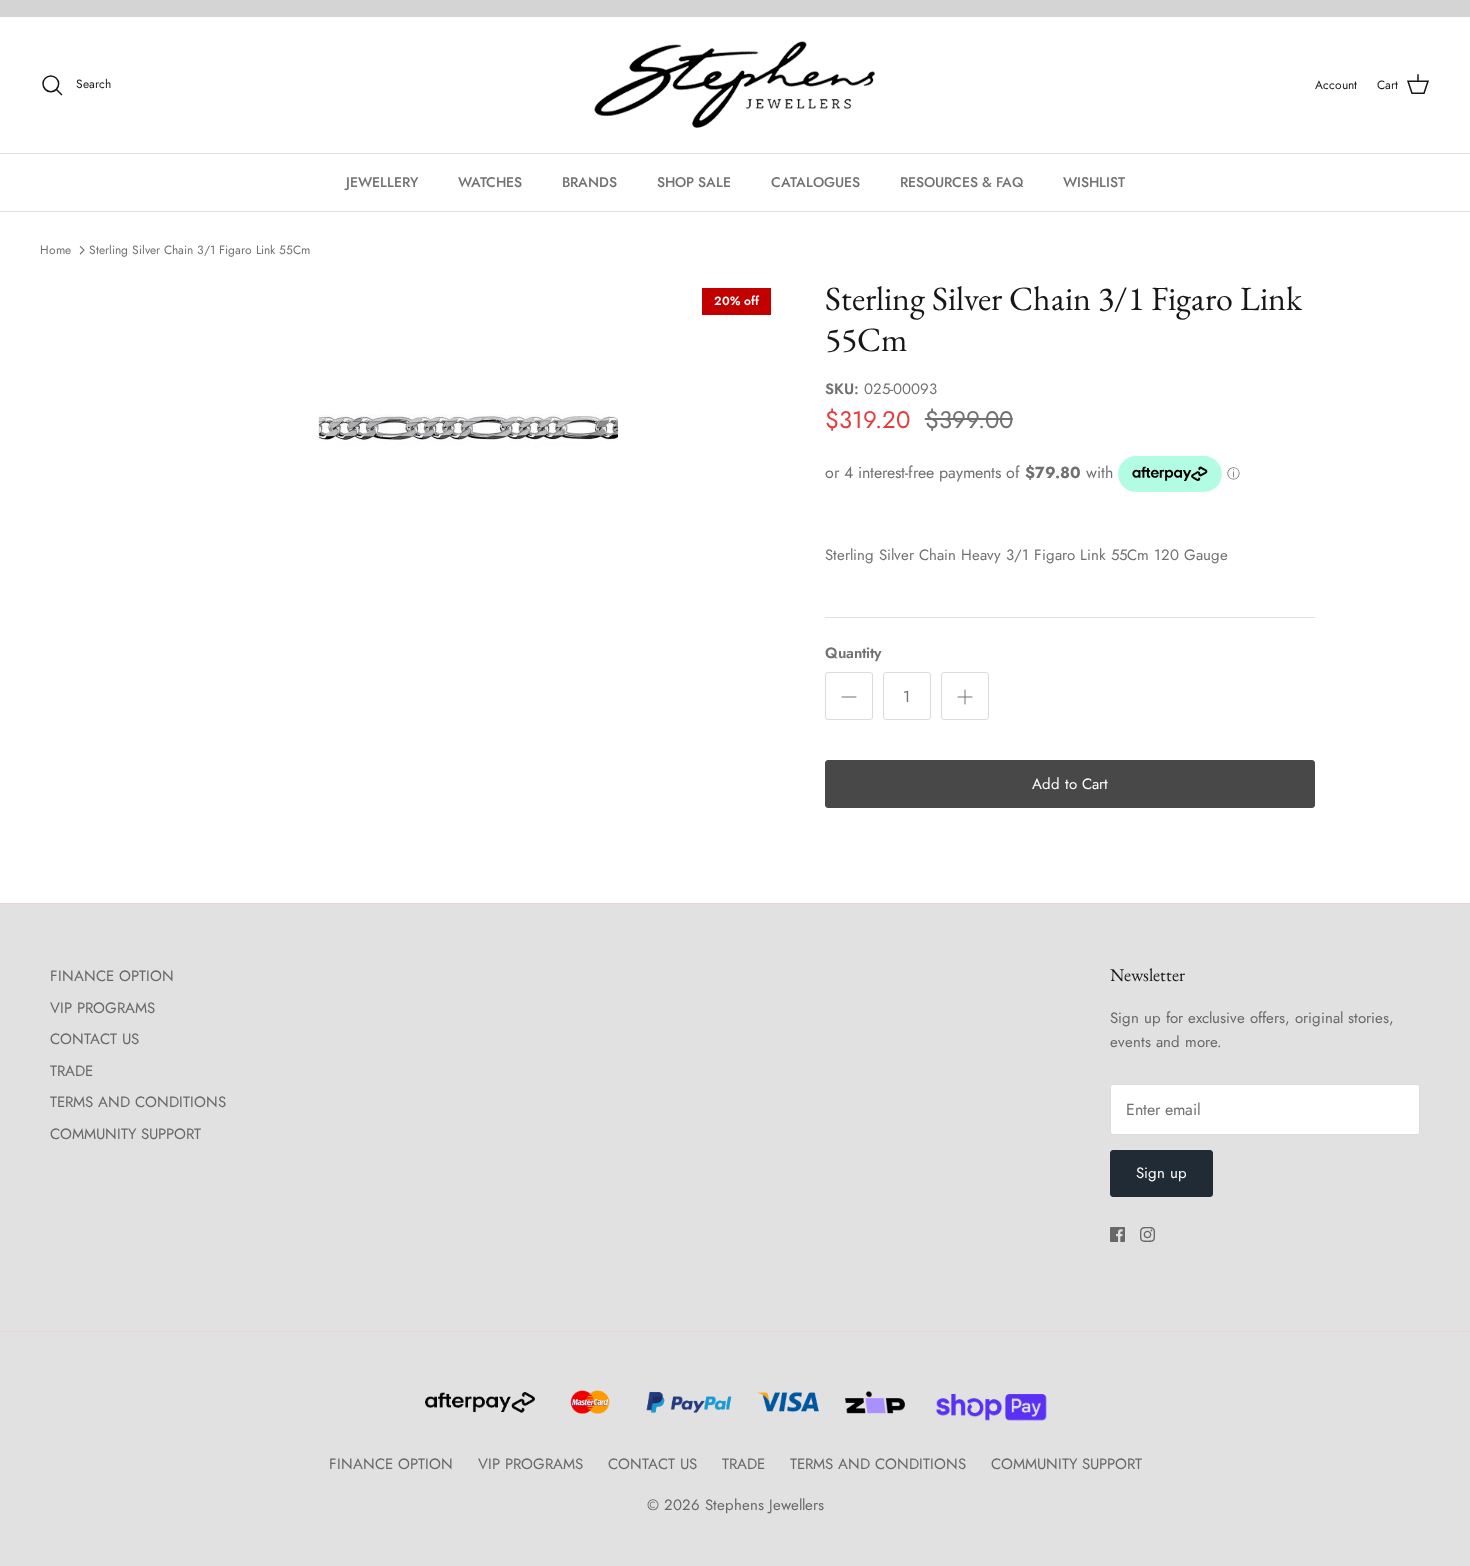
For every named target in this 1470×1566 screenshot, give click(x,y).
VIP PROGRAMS (102, 1008)
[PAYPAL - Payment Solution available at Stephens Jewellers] (686, 1411)
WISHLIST (1094, 182)
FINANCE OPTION (112, 976)
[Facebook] (1117, 1234)
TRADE (71, 1071)
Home (55, 250)
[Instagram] (1147, 1234)
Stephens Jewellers (764, 1505)
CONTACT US (94, 1039)
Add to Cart (1070, 784)
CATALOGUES (815, 182)
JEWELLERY (382, 182)
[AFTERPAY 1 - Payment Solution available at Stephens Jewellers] (478, 1411)
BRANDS (589, 182)
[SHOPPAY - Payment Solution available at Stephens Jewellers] (983, 1411)
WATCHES (490, 182)
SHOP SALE (694, 182)
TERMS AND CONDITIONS (138, 1102)
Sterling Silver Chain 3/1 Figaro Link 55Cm (199, 250)
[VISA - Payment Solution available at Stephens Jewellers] (785, 1411)
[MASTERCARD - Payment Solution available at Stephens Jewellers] (587, 1411)
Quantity (853, 653)
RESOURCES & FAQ (961, 182)
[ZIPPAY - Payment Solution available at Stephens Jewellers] (872, 1411)
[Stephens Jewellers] (735, 85)
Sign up (1161, 1173)
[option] (468, 428)
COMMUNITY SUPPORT (125, 1134)
